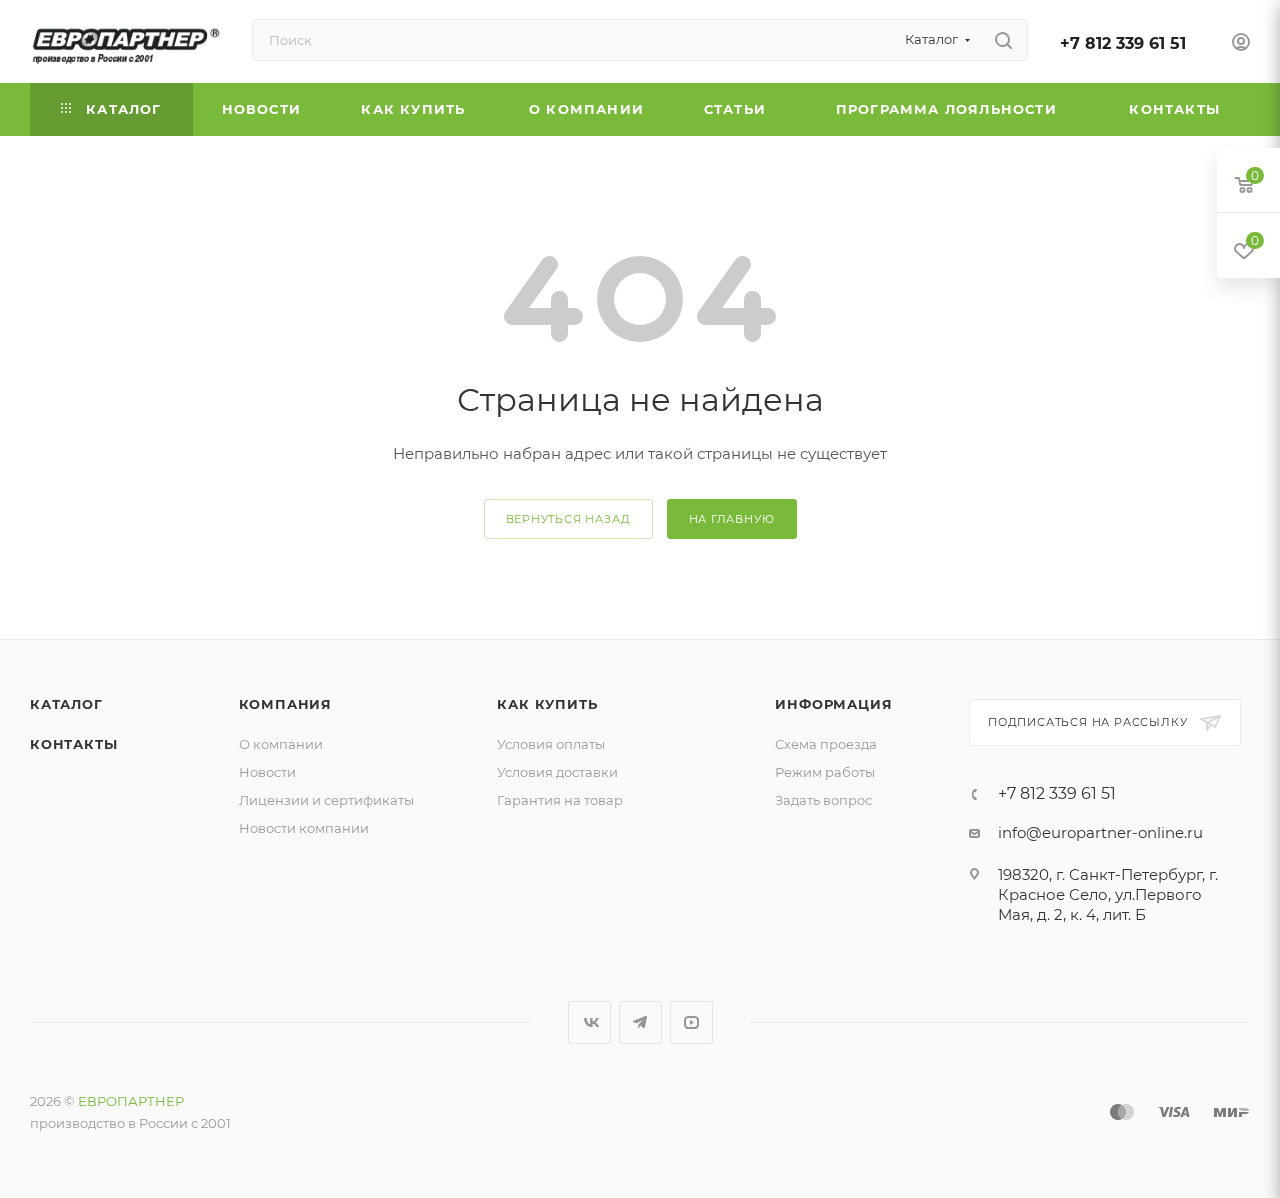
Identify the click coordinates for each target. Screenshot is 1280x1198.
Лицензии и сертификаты (326, 800)
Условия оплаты (551, 744)
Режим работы (825, 772)
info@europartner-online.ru (1100, 832)
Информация (833, 704)
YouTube (691, 1022)
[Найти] (1003, 40)
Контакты (73, 744)
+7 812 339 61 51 (1123, 43)
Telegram (640, 1022)
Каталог (66, 704)
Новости (267, 772)
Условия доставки (557, 772)
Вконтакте (589, 1022)
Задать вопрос (823, 800)
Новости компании (304, 828)
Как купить (547, 704)
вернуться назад (568, 519)
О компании (281, 744)
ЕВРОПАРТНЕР (131, 1101)
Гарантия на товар (560, 800)
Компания (285, 704)
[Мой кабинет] (1241, 44)
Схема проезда (826, 744)
